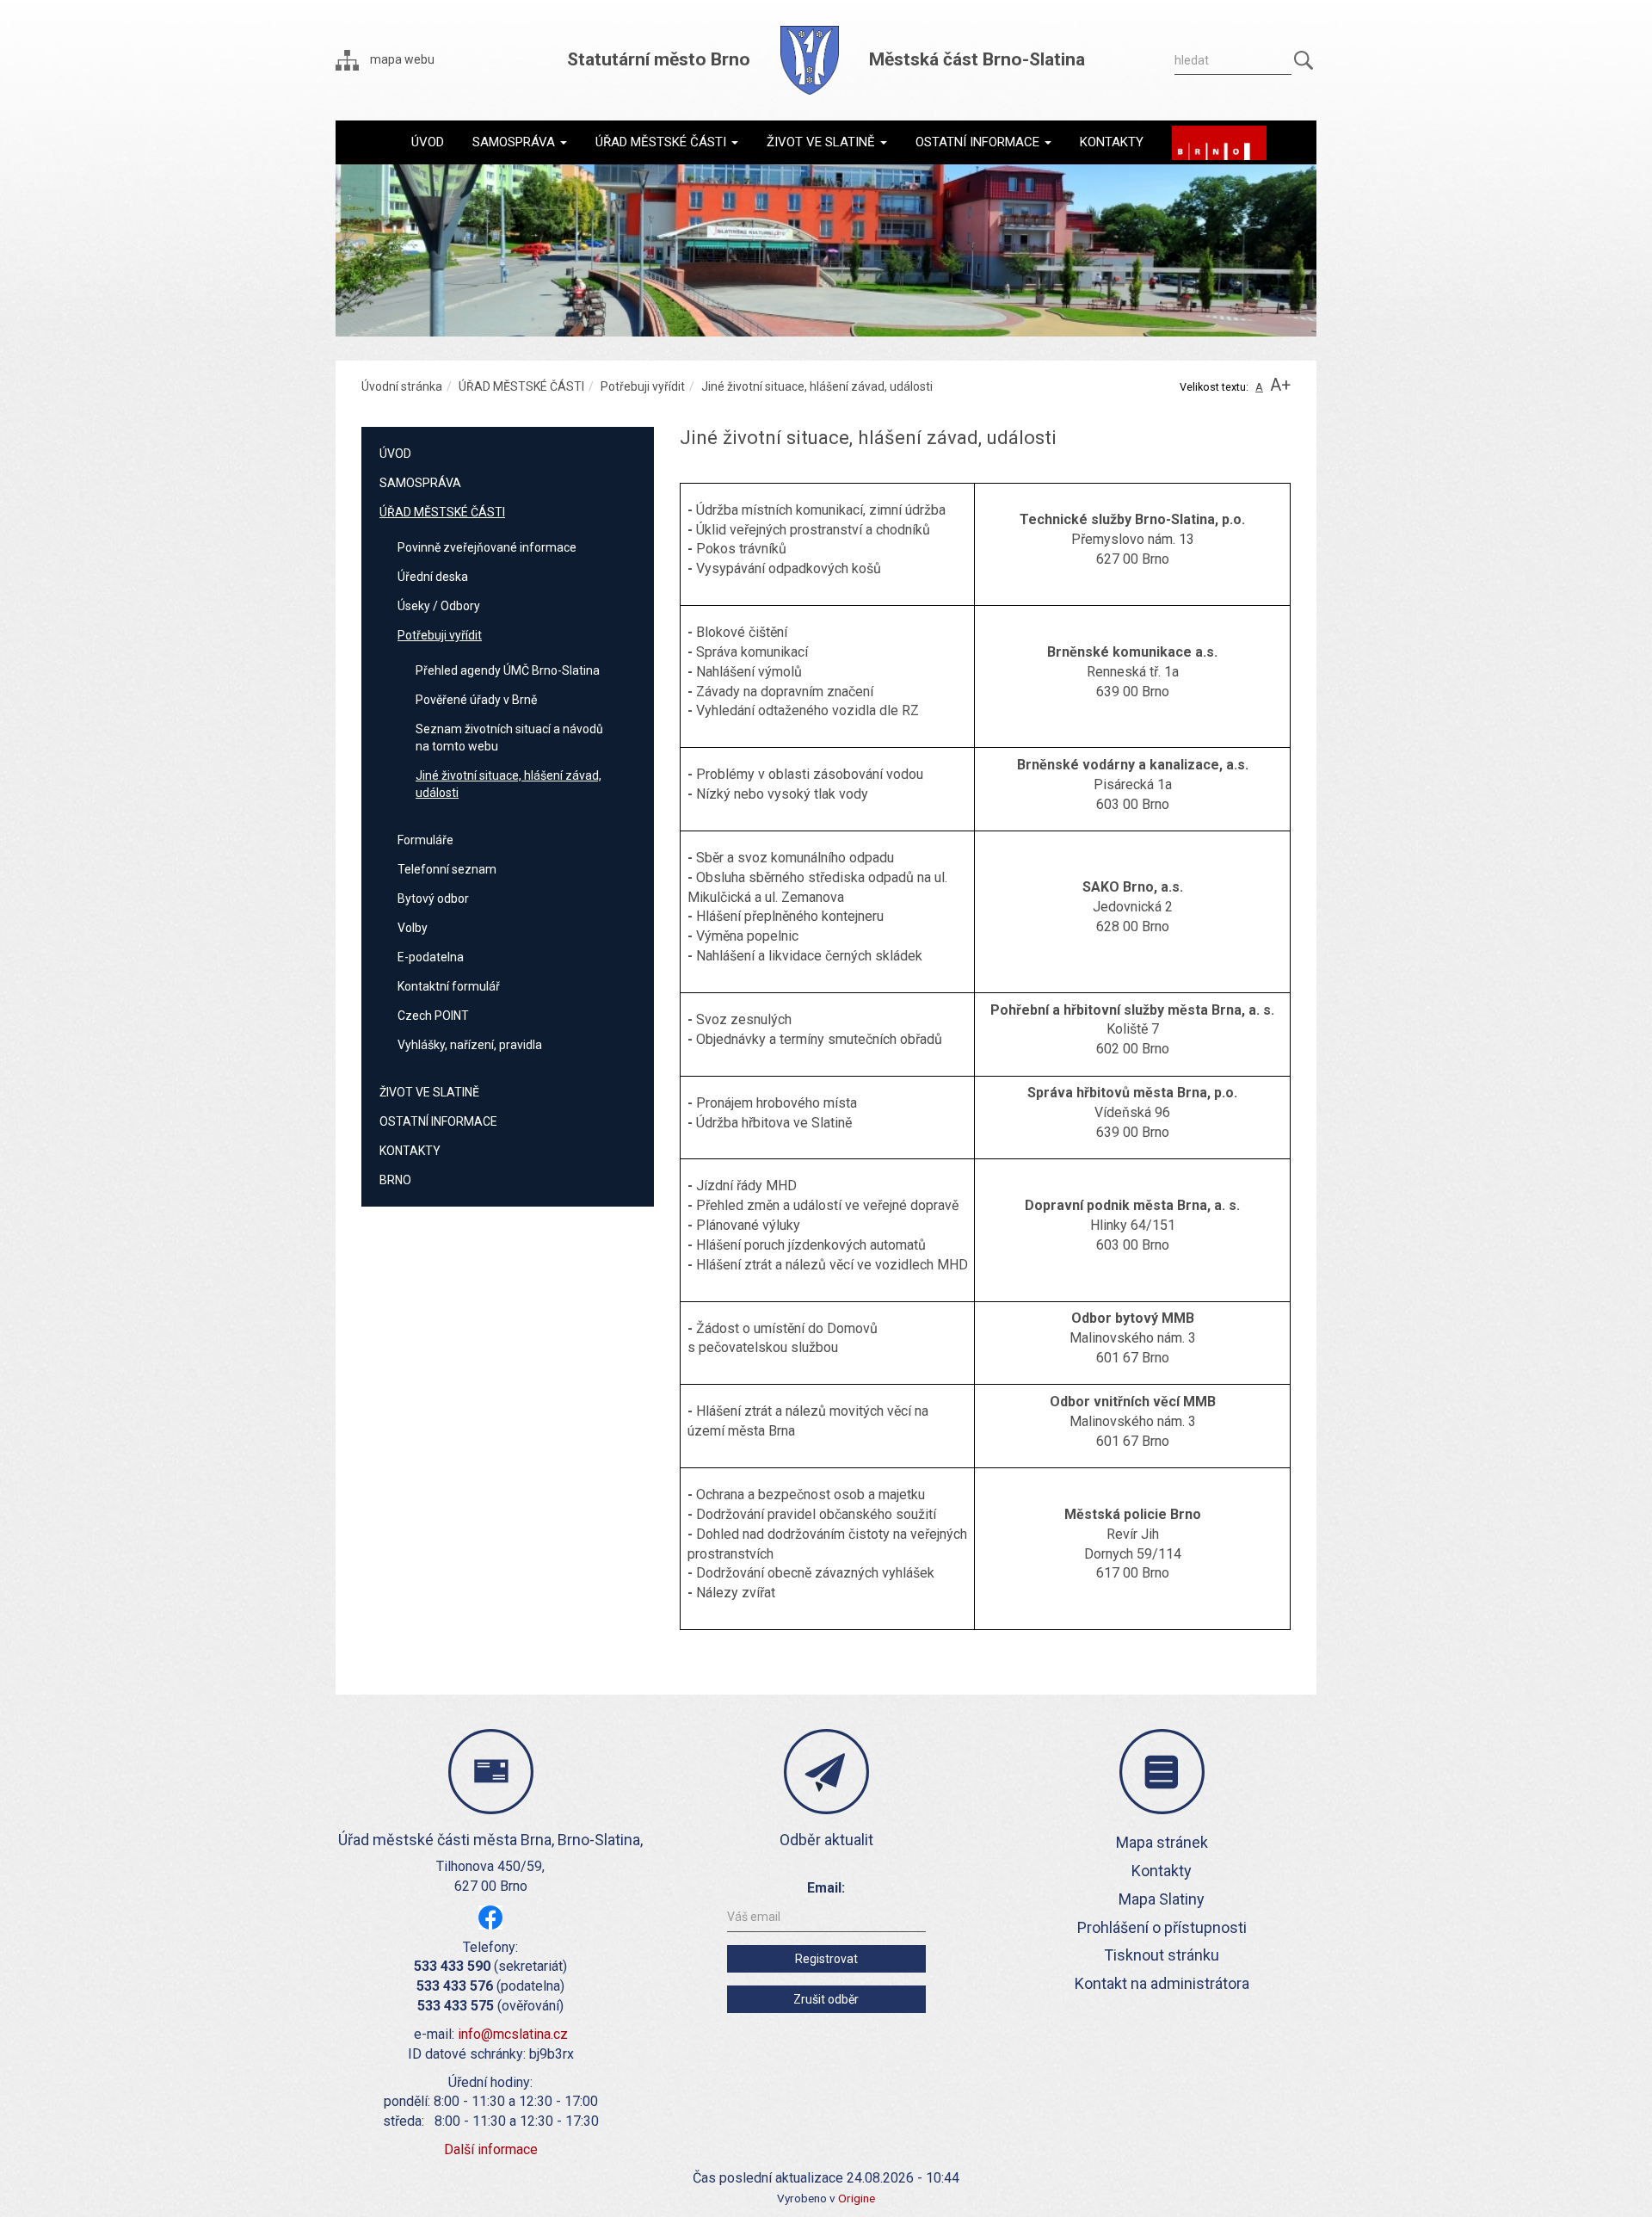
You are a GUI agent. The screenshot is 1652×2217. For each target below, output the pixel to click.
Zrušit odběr (826, 1999)
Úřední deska (433, 577)
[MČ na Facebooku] (490, 1916)
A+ (1280, 385)
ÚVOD (395, 454)
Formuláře (425, 840)
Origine (857, 2198)
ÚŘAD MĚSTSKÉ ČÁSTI (521, 386)
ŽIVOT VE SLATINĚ (429, 1092)
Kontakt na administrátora (1162, 1983)
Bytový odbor (433, 899)
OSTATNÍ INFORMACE (438, 1121)
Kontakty (1162, 1871)
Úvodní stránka (402, 386)
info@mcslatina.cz (513, 2034)
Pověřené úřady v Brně (476, 700)
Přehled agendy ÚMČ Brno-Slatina (508, 670)
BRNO (395, 1180)
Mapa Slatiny (1162, 1899)
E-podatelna (431, 957)
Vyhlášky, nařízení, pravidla (470, 1045)
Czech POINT (433, 1016)
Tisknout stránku (1162, 1955)
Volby (413, 928)
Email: (826, 1888)
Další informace (491, 2149)
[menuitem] (428, 142)
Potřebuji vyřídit (643, 386)
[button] (520, 142)
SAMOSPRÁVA (420, 483)
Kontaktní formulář (449, 986)
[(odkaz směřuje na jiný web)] (1219, 143)
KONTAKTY (410, 1151)
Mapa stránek (1162, 1842)
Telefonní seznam (447, 869)
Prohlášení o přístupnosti (1162, 1927)
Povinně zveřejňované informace (487, 547)
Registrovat (826, 1959)
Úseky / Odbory (439, 606)
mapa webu (401, 59)
